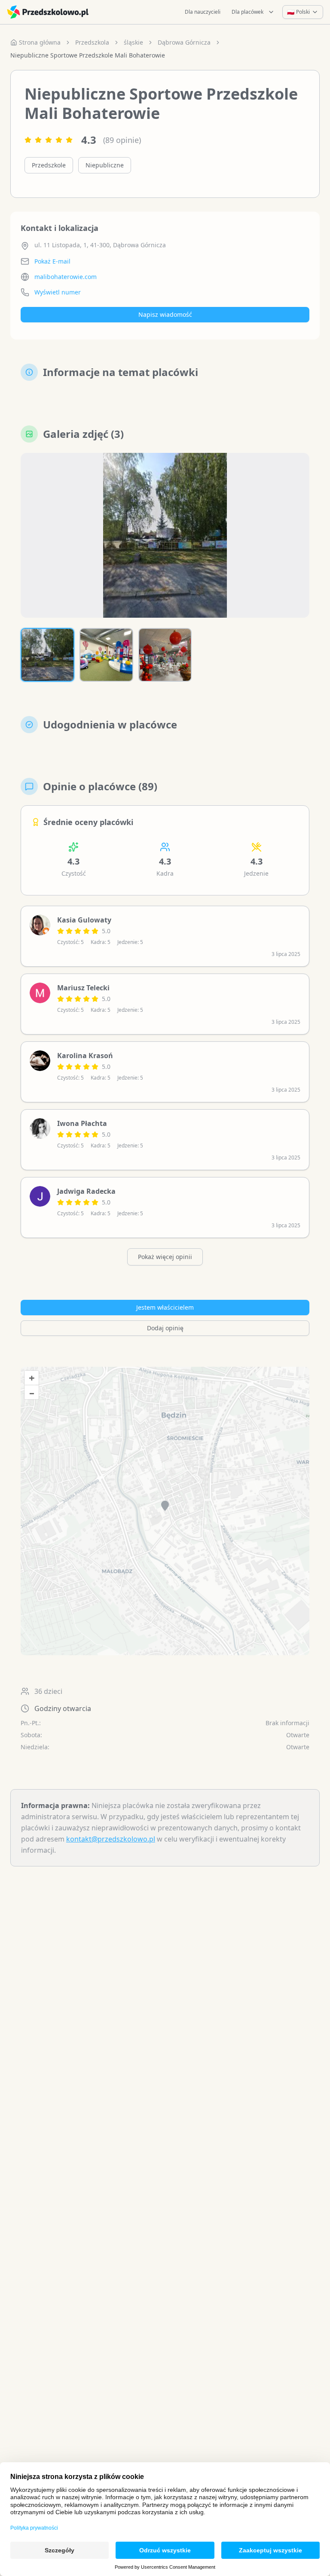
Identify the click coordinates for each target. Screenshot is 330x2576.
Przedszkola (92, 42)
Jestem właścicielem (165, 1307)
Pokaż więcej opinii (165, 1257)
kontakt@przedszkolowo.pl (111, 1839)
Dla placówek (247, 12)
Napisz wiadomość (165, 314)
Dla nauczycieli (203, 12)
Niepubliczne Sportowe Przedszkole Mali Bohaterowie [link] (88, 55)
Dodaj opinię (165, 1328)
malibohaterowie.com (66, 277)
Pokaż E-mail (52, 261)
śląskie (133, 42)
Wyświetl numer (58, 292)
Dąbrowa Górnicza (184, 42)
